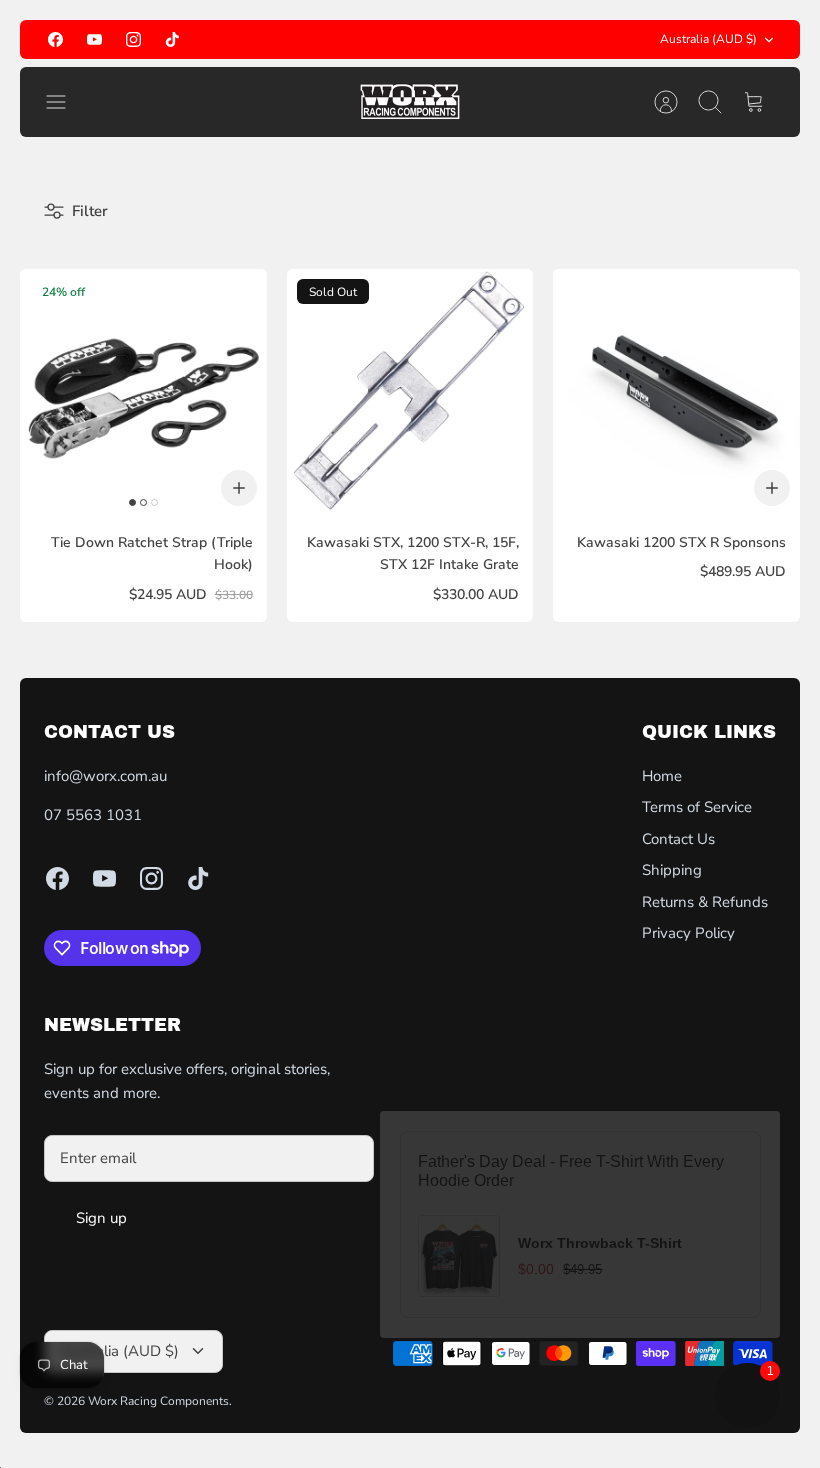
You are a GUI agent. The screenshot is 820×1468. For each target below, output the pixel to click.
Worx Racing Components (158, 1401)
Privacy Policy (688, 933)
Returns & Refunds (705, 902)
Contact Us (678, 839)
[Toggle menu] (66, 102)
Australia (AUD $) (708, 39)
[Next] (539, 40)
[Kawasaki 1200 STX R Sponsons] (676, 392)
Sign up (101, 1218)
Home (662, 776)
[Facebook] (55, 39)
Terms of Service (697, 807)
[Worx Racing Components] (410, 102)
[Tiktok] (172, 39)
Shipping (672, 870)
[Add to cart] (239, 488)
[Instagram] (133, 39)
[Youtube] (94, 39)
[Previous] (281, 40)
